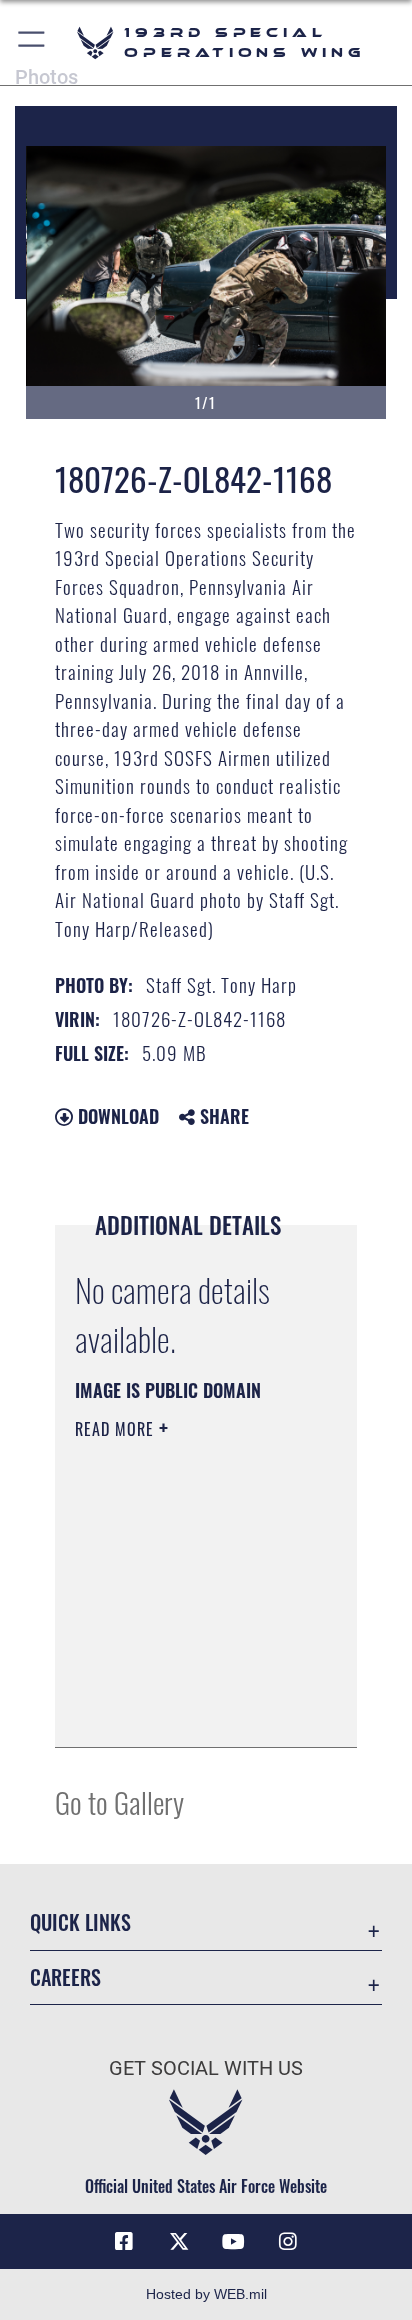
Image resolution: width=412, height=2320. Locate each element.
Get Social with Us (206, 2068)
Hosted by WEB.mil (206, 2294)
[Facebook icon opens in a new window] (124, 2242)
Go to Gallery (119, 1801)
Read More (117, 1429)
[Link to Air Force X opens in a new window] (179, 2242)
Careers (65, 1977)
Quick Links (80, 1922)
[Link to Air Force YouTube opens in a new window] (233, 2242)
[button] (32, 42)
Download (116, 1116)
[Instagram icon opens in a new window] (288, 2242)
